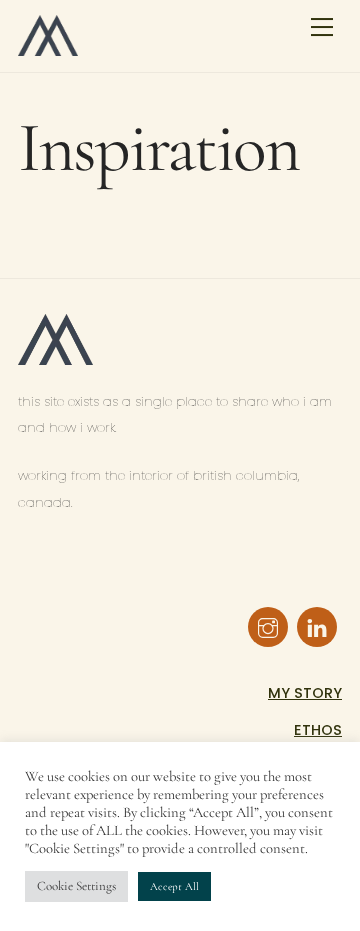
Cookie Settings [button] (76, 886)
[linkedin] (317, 626)
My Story (305, 693)
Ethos (318, 730)
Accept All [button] (174, 886)
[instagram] (268, 626)
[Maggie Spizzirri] (48, 47)
